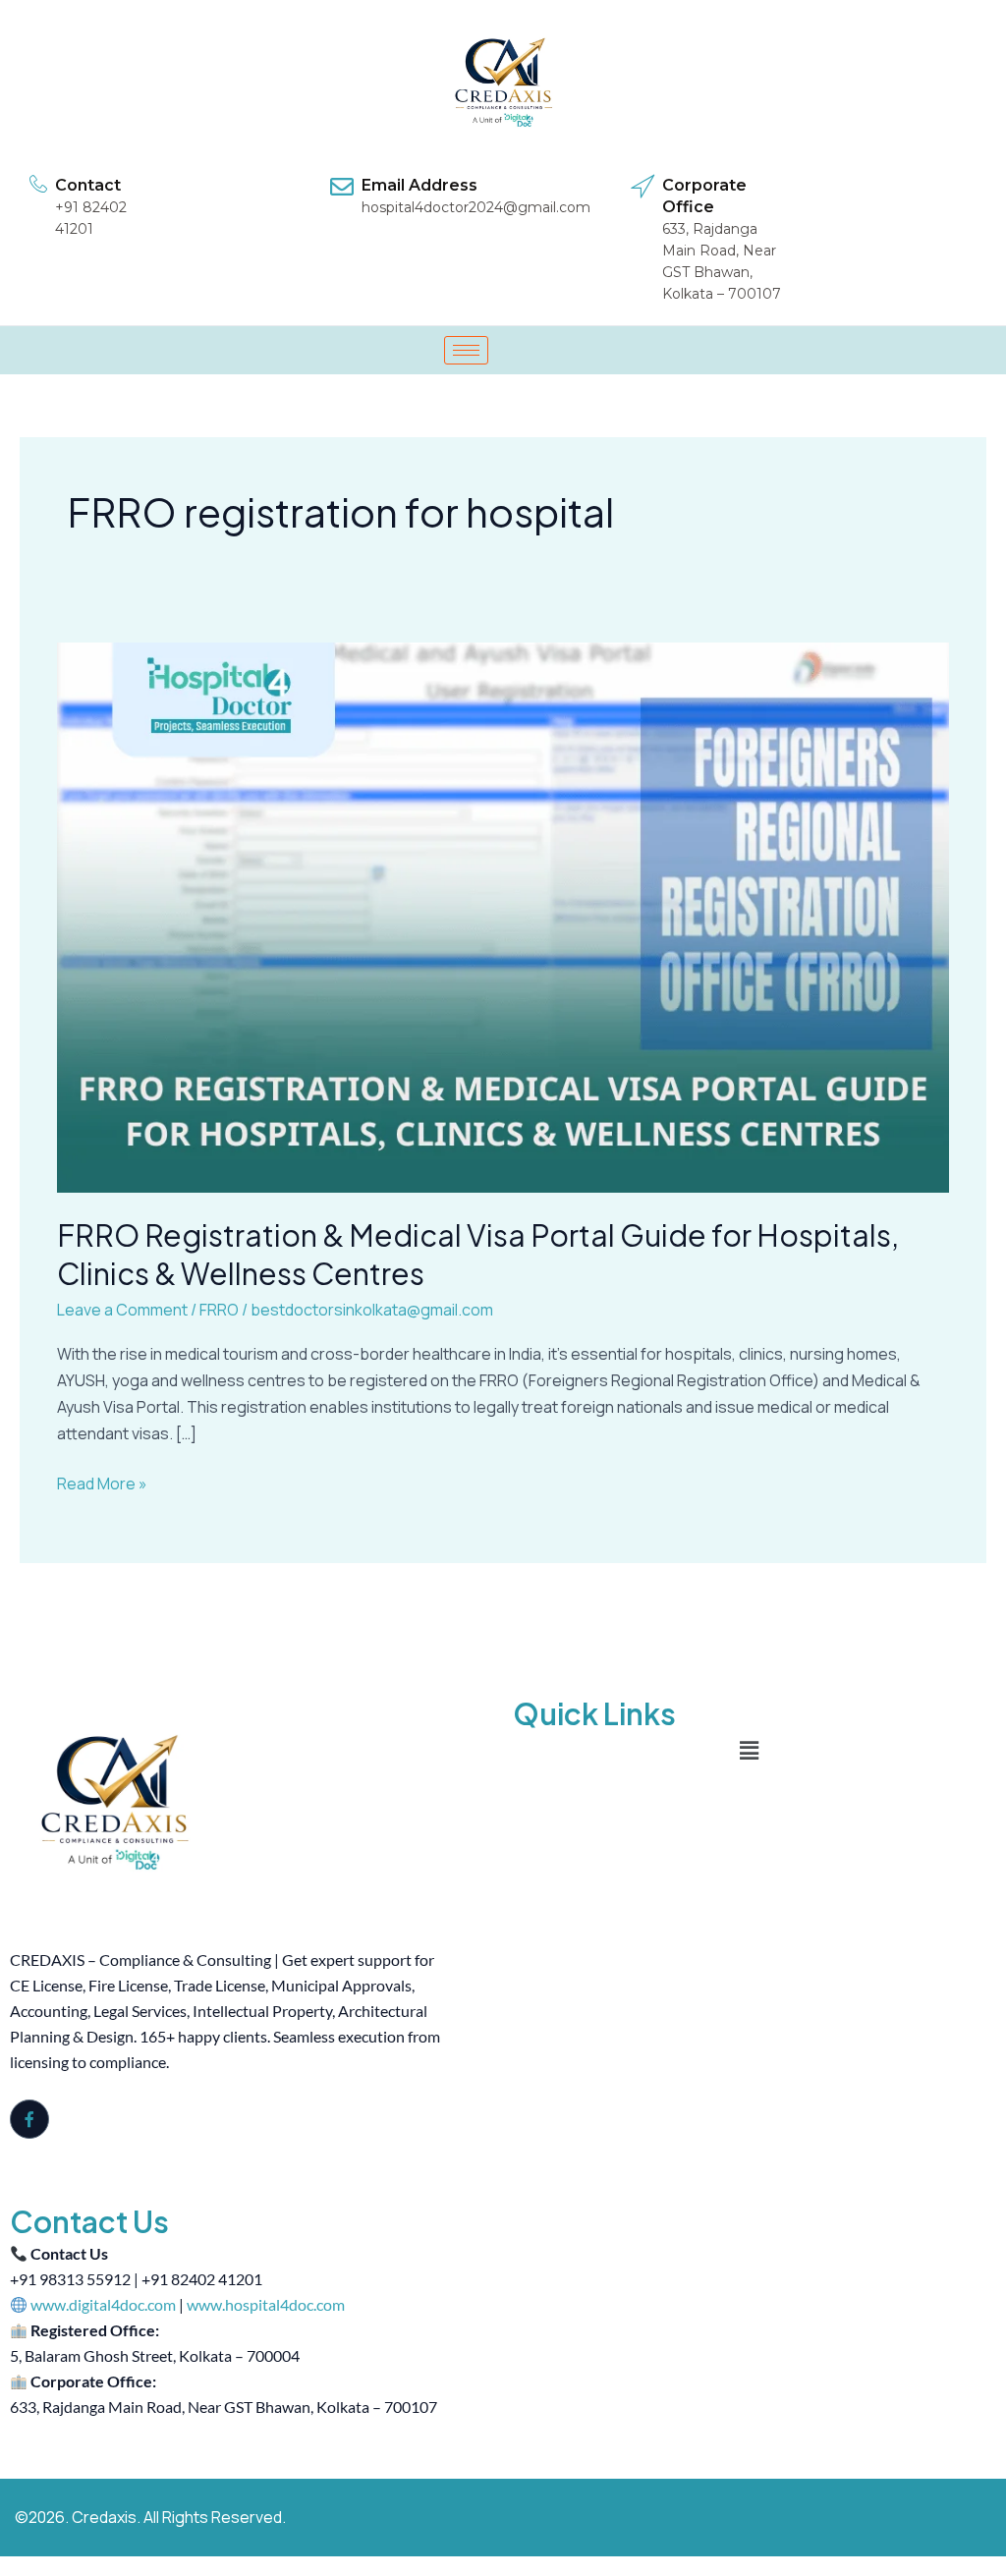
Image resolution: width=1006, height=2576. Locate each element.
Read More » (102, 1483)
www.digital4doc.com (103, 2304)
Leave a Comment (122, 1310)
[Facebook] (29, 2119)
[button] (749, 1751)
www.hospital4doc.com (266, 2304)
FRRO (219, 1310)
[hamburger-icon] (466, 350)
